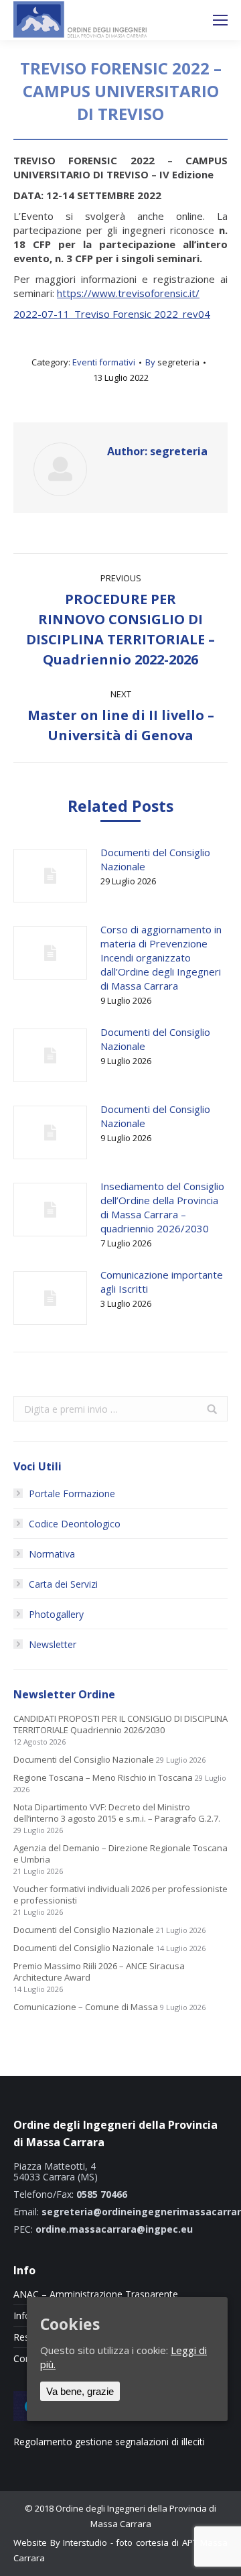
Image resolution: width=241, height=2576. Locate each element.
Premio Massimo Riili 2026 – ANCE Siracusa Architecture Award (99, 1972)
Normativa (52, 1554)
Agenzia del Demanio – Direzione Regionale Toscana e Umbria (120, 1854)
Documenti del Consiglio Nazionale (155, 859)
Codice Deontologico (75, 1524)
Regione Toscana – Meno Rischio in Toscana (103, 1778)
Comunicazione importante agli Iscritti (162, 1282)
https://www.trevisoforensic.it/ (128, 293)
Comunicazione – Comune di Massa (86, 2007)
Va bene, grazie (80, 2391)
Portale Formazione (72, 1494)
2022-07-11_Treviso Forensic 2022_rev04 (112, 314)
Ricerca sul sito (185, 20)
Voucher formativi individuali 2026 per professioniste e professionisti (120, 1895)
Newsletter (53, 1644)
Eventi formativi (104, 362)
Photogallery (56, 1614)
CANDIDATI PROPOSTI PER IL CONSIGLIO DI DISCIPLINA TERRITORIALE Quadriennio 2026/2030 (120, 1724)
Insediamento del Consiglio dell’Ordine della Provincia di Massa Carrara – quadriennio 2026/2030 (162, 1207)
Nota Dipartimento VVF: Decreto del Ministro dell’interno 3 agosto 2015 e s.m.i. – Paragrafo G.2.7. (117, 1813)
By (172, 362)
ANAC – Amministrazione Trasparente (96, 2294)
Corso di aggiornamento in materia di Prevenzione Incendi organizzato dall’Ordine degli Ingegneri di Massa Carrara (161, 957)
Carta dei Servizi (63, 1584)
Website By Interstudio (60, 2542)
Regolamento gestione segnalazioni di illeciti (109, 2442)
